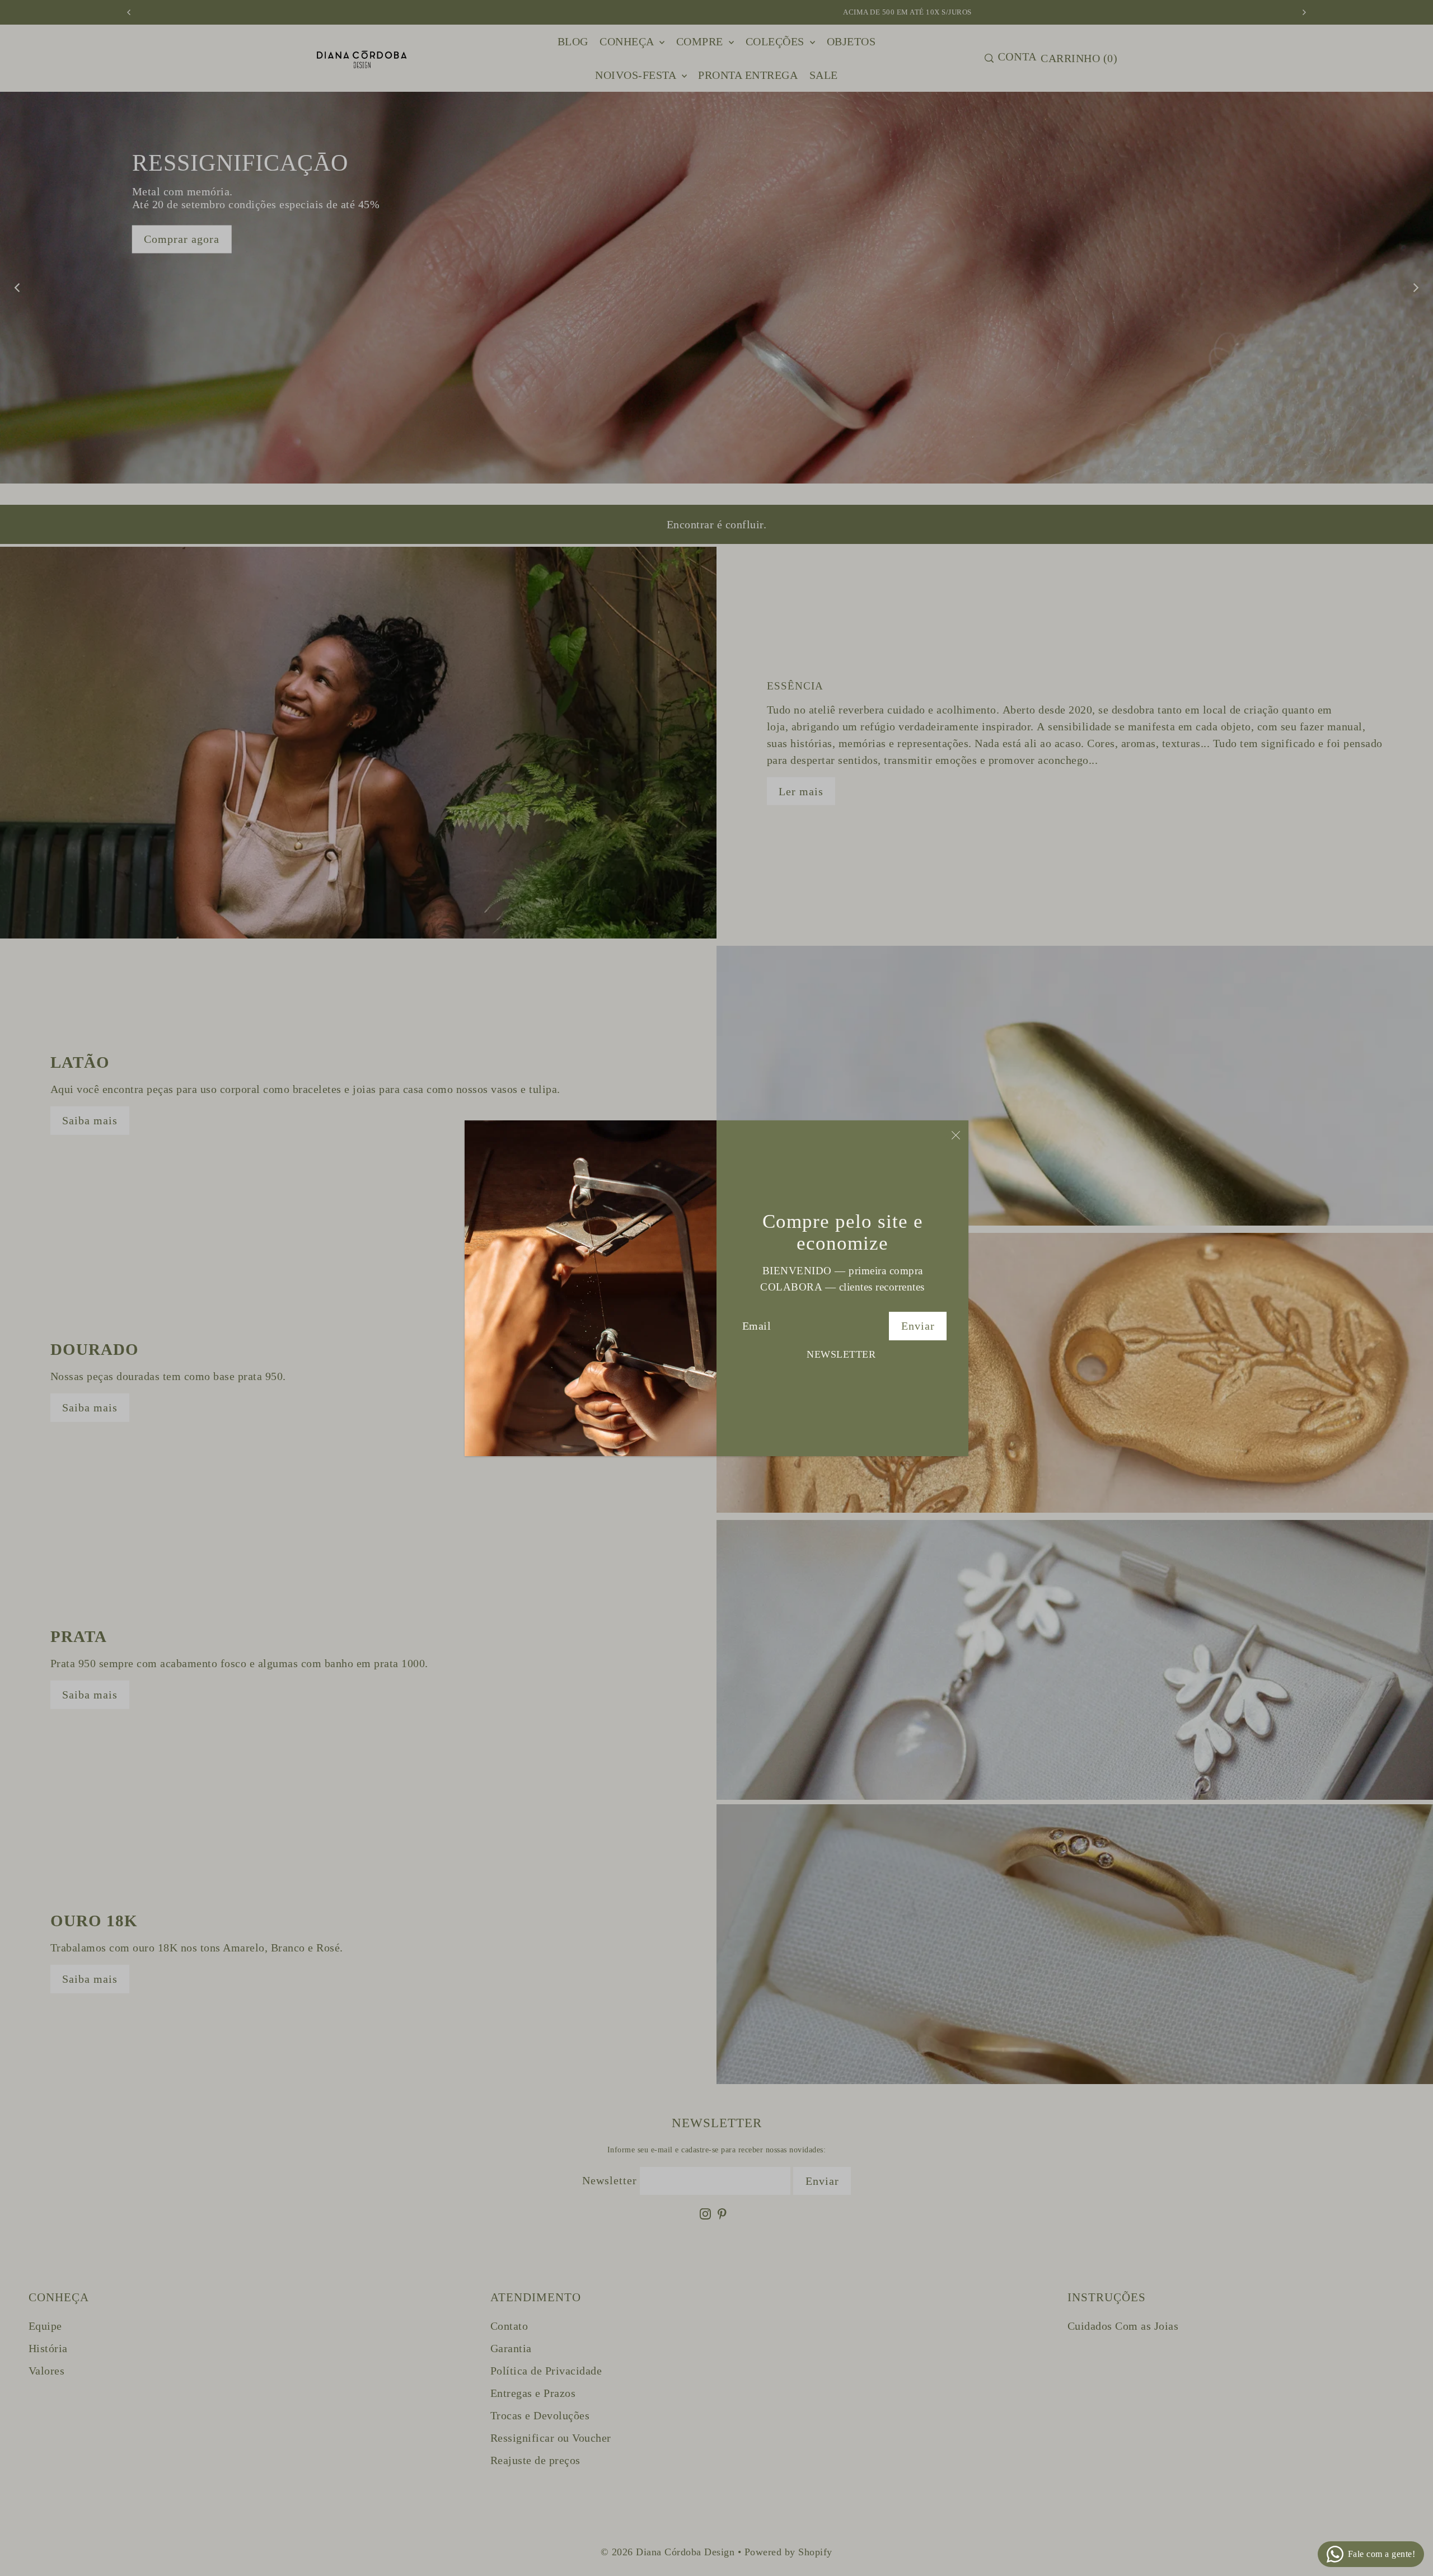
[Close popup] (956, 1135)
